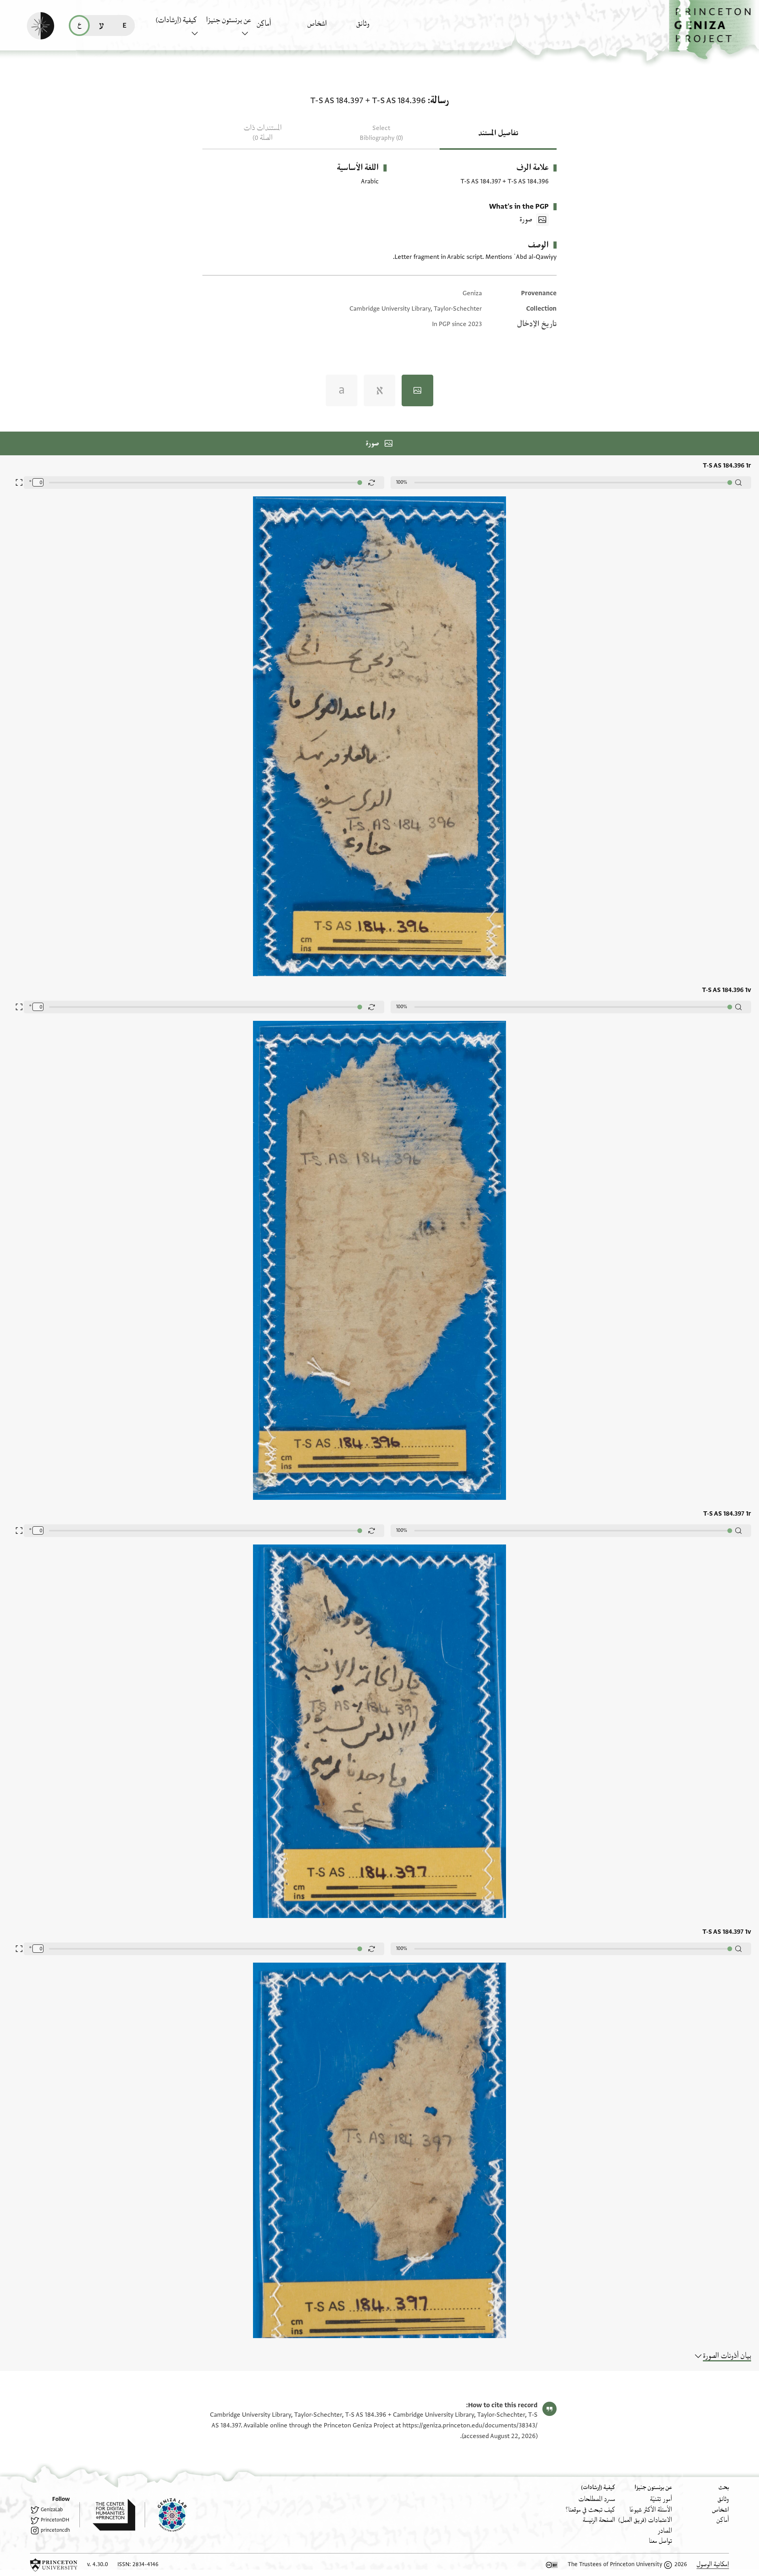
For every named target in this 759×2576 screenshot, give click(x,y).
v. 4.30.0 (97, 2564)
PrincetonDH (55, 2520)
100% (402, 482)
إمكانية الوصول (713, 2564)
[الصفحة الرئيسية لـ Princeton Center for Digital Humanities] (107, 2515)
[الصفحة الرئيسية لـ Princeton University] (54, 2565)
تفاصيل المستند (498, 133)
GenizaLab (52, 2510)
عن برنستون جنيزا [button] (228, 20)
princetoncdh (55, 2530)
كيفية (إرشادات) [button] (176, 20)
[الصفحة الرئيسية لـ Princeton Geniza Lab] (166, 2515)
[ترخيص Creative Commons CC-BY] (552, 2565)
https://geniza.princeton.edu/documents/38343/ (470, 2425)
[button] (714, 30)
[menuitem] (379, 27)
